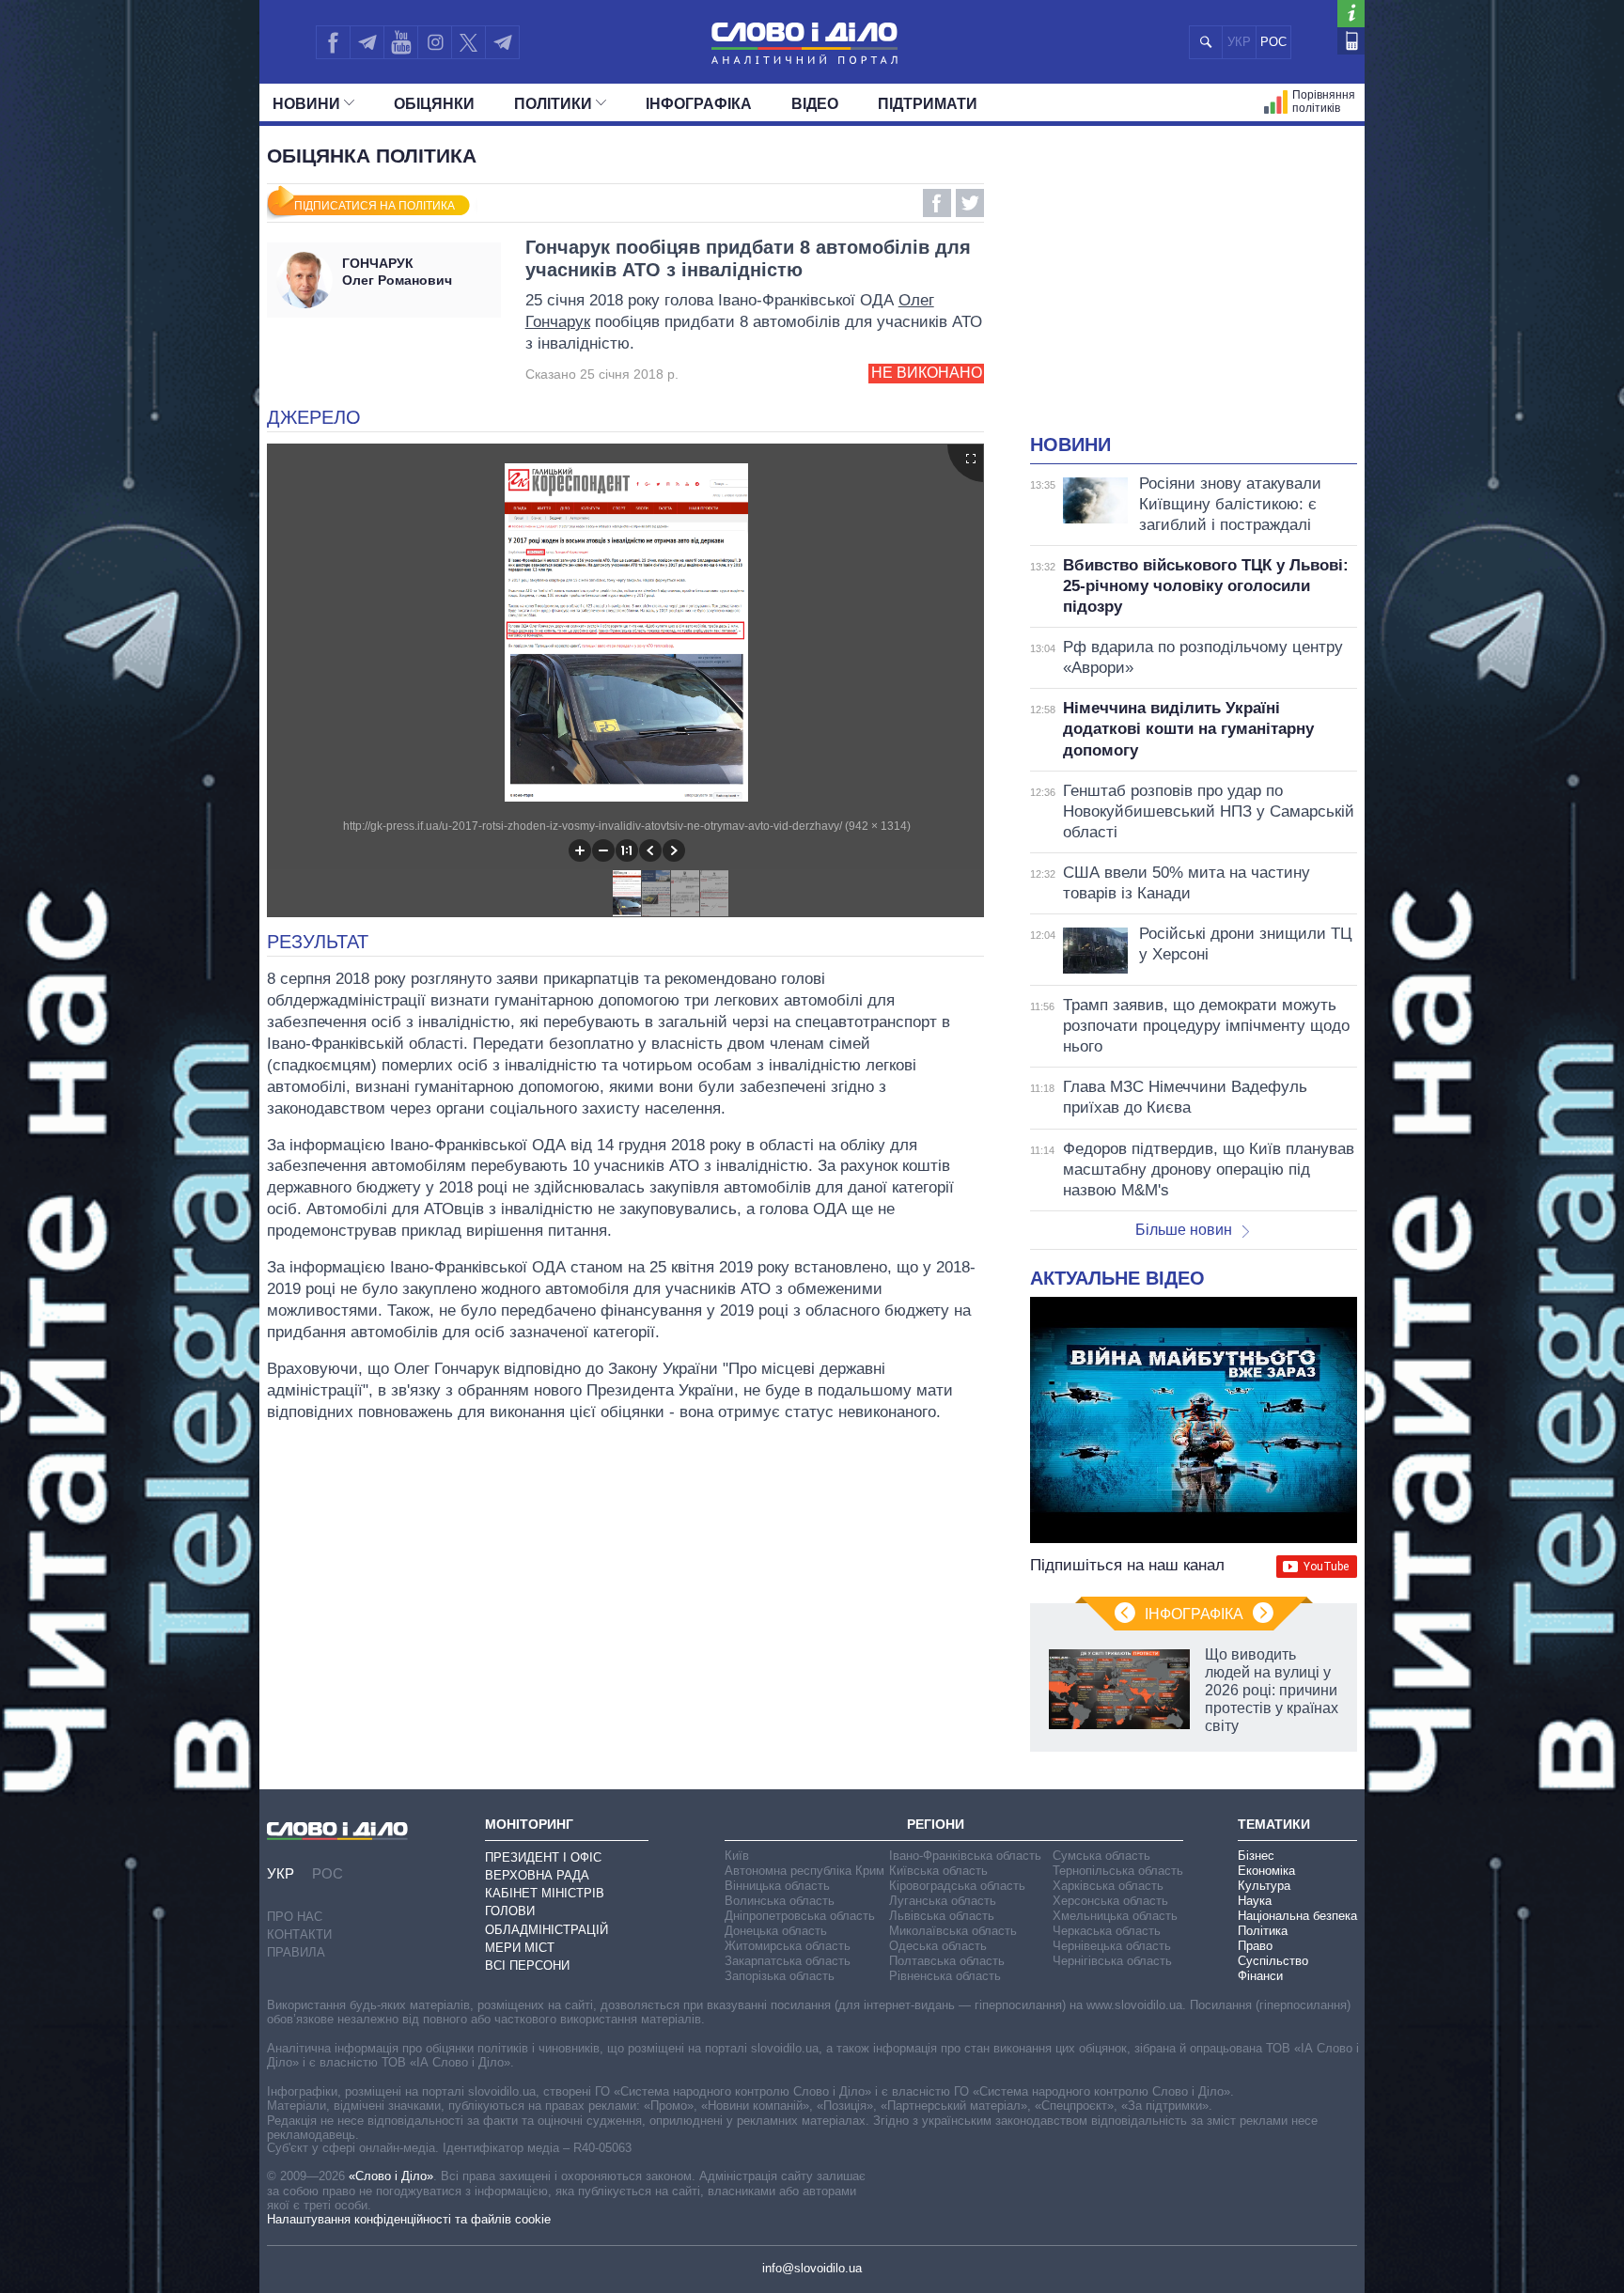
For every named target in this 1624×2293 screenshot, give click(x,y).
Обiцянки (434, 104)
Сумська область (1101, 1856)
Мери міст (520, 1948)
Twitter (970, 203)
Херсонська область (1110, 1901)
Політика (1263, 1931)
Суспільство (1273, 1961)
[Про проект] (1351, 14)
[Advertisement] (1194, 291)
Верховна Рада (537, 1875)
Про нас (295, 1917)
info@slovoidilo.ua (812, 2268)
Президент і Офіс (543, 1857)
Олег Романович (397, 272)
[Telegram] (367, 42)
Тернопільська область (1118, 1871)
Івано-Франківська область (965, 1856)
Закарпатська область (788, 1961)
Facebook (937, 203)
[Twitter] (468, 42)
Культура (1264, 1886)
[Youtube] (400, 42)
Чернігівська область (1112, 1961)
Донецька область (776, 1931)
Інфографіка (699, 104)
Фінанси (1260, 1976)
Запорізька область (780, 1976)
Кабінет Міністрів (545, 1893)
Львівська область (942, 1916)
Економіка (1266, 1871)
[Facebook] (333, 42)
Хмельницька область (1115, 1916)
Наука (1255, 1901)
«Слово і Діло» (391, 2176)
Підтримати (928, 104)
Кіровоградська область (957, 1886)
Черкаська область (1107, 1931)
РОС (1273, 42)
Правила (296, 1952)
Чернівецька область (1112, 1946)
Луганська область (943, 1901)
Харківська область (1108, 1886)
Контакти (299, 1934)
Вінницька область (777, 1886)
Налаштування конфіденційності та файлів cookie (409, 2219)
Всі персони (527, 1965)
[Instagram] (435, 42)
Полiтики (553, 104)
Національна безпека (1297, 1916)
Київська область (938, 1871)
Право (1255, 1946)
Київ (737, 1856)
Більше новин (1184, 1230)
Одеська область (938, 1946)
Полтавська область (947, 1961)
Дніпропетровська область (800, 1916)
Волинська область (780, 1901)
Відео (815, 104)
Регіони (936, 1824)
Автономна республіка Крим (804, 1871)
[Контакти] (1351, 41)
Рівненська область (945, 1976)
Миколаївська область (953, 1931)
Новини (306, 104)
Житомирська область (788, 1946)
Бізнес (1256, 1856)
